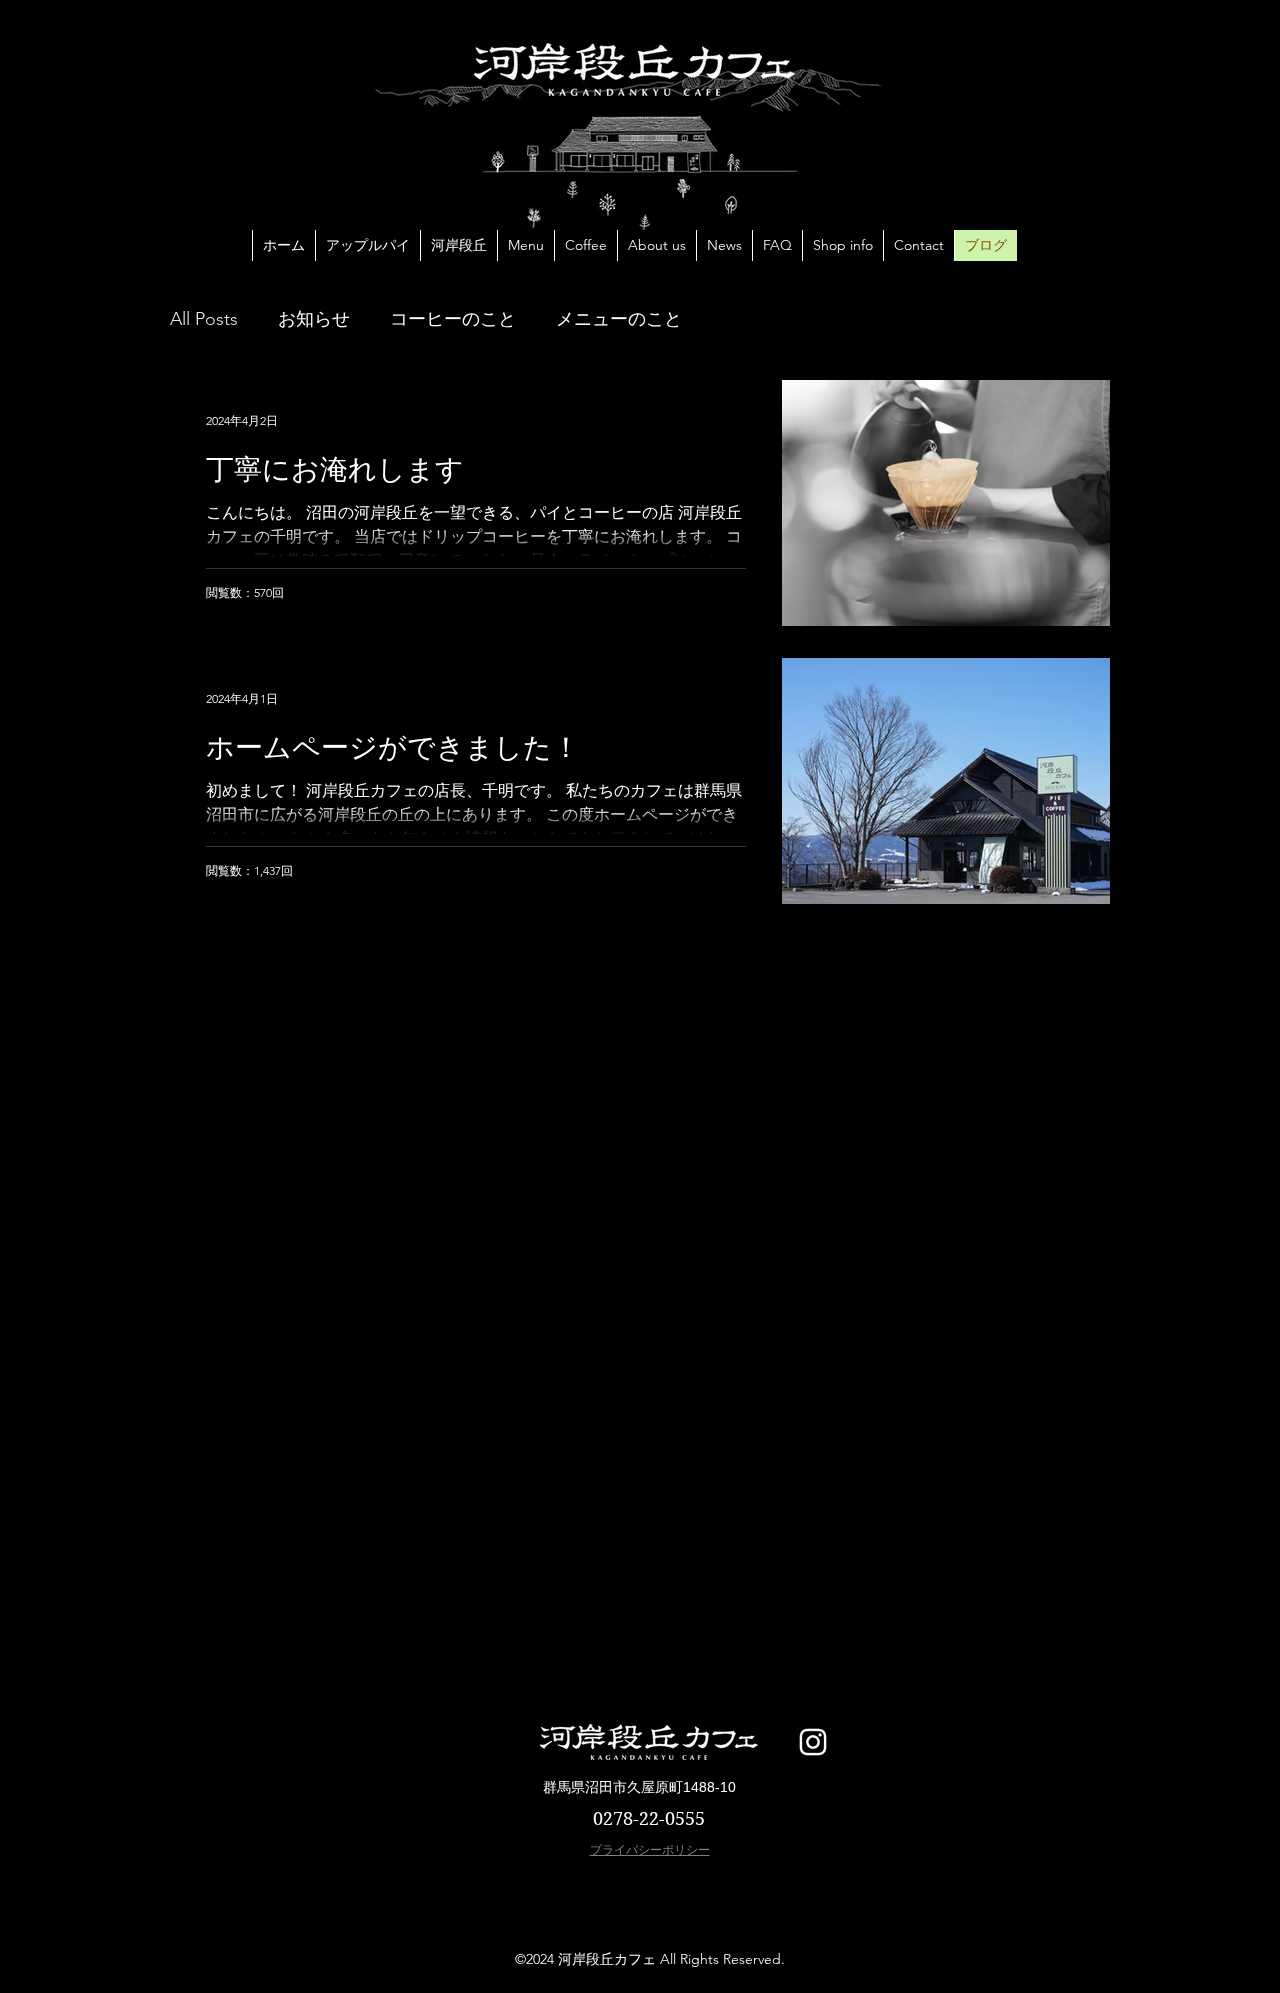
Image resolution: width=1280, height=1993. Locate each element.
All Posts (204, 319)
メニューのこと (619, 319)
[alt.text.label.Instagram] (813, 1742)
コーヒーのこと (453, 319)
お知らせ (314, 319)
